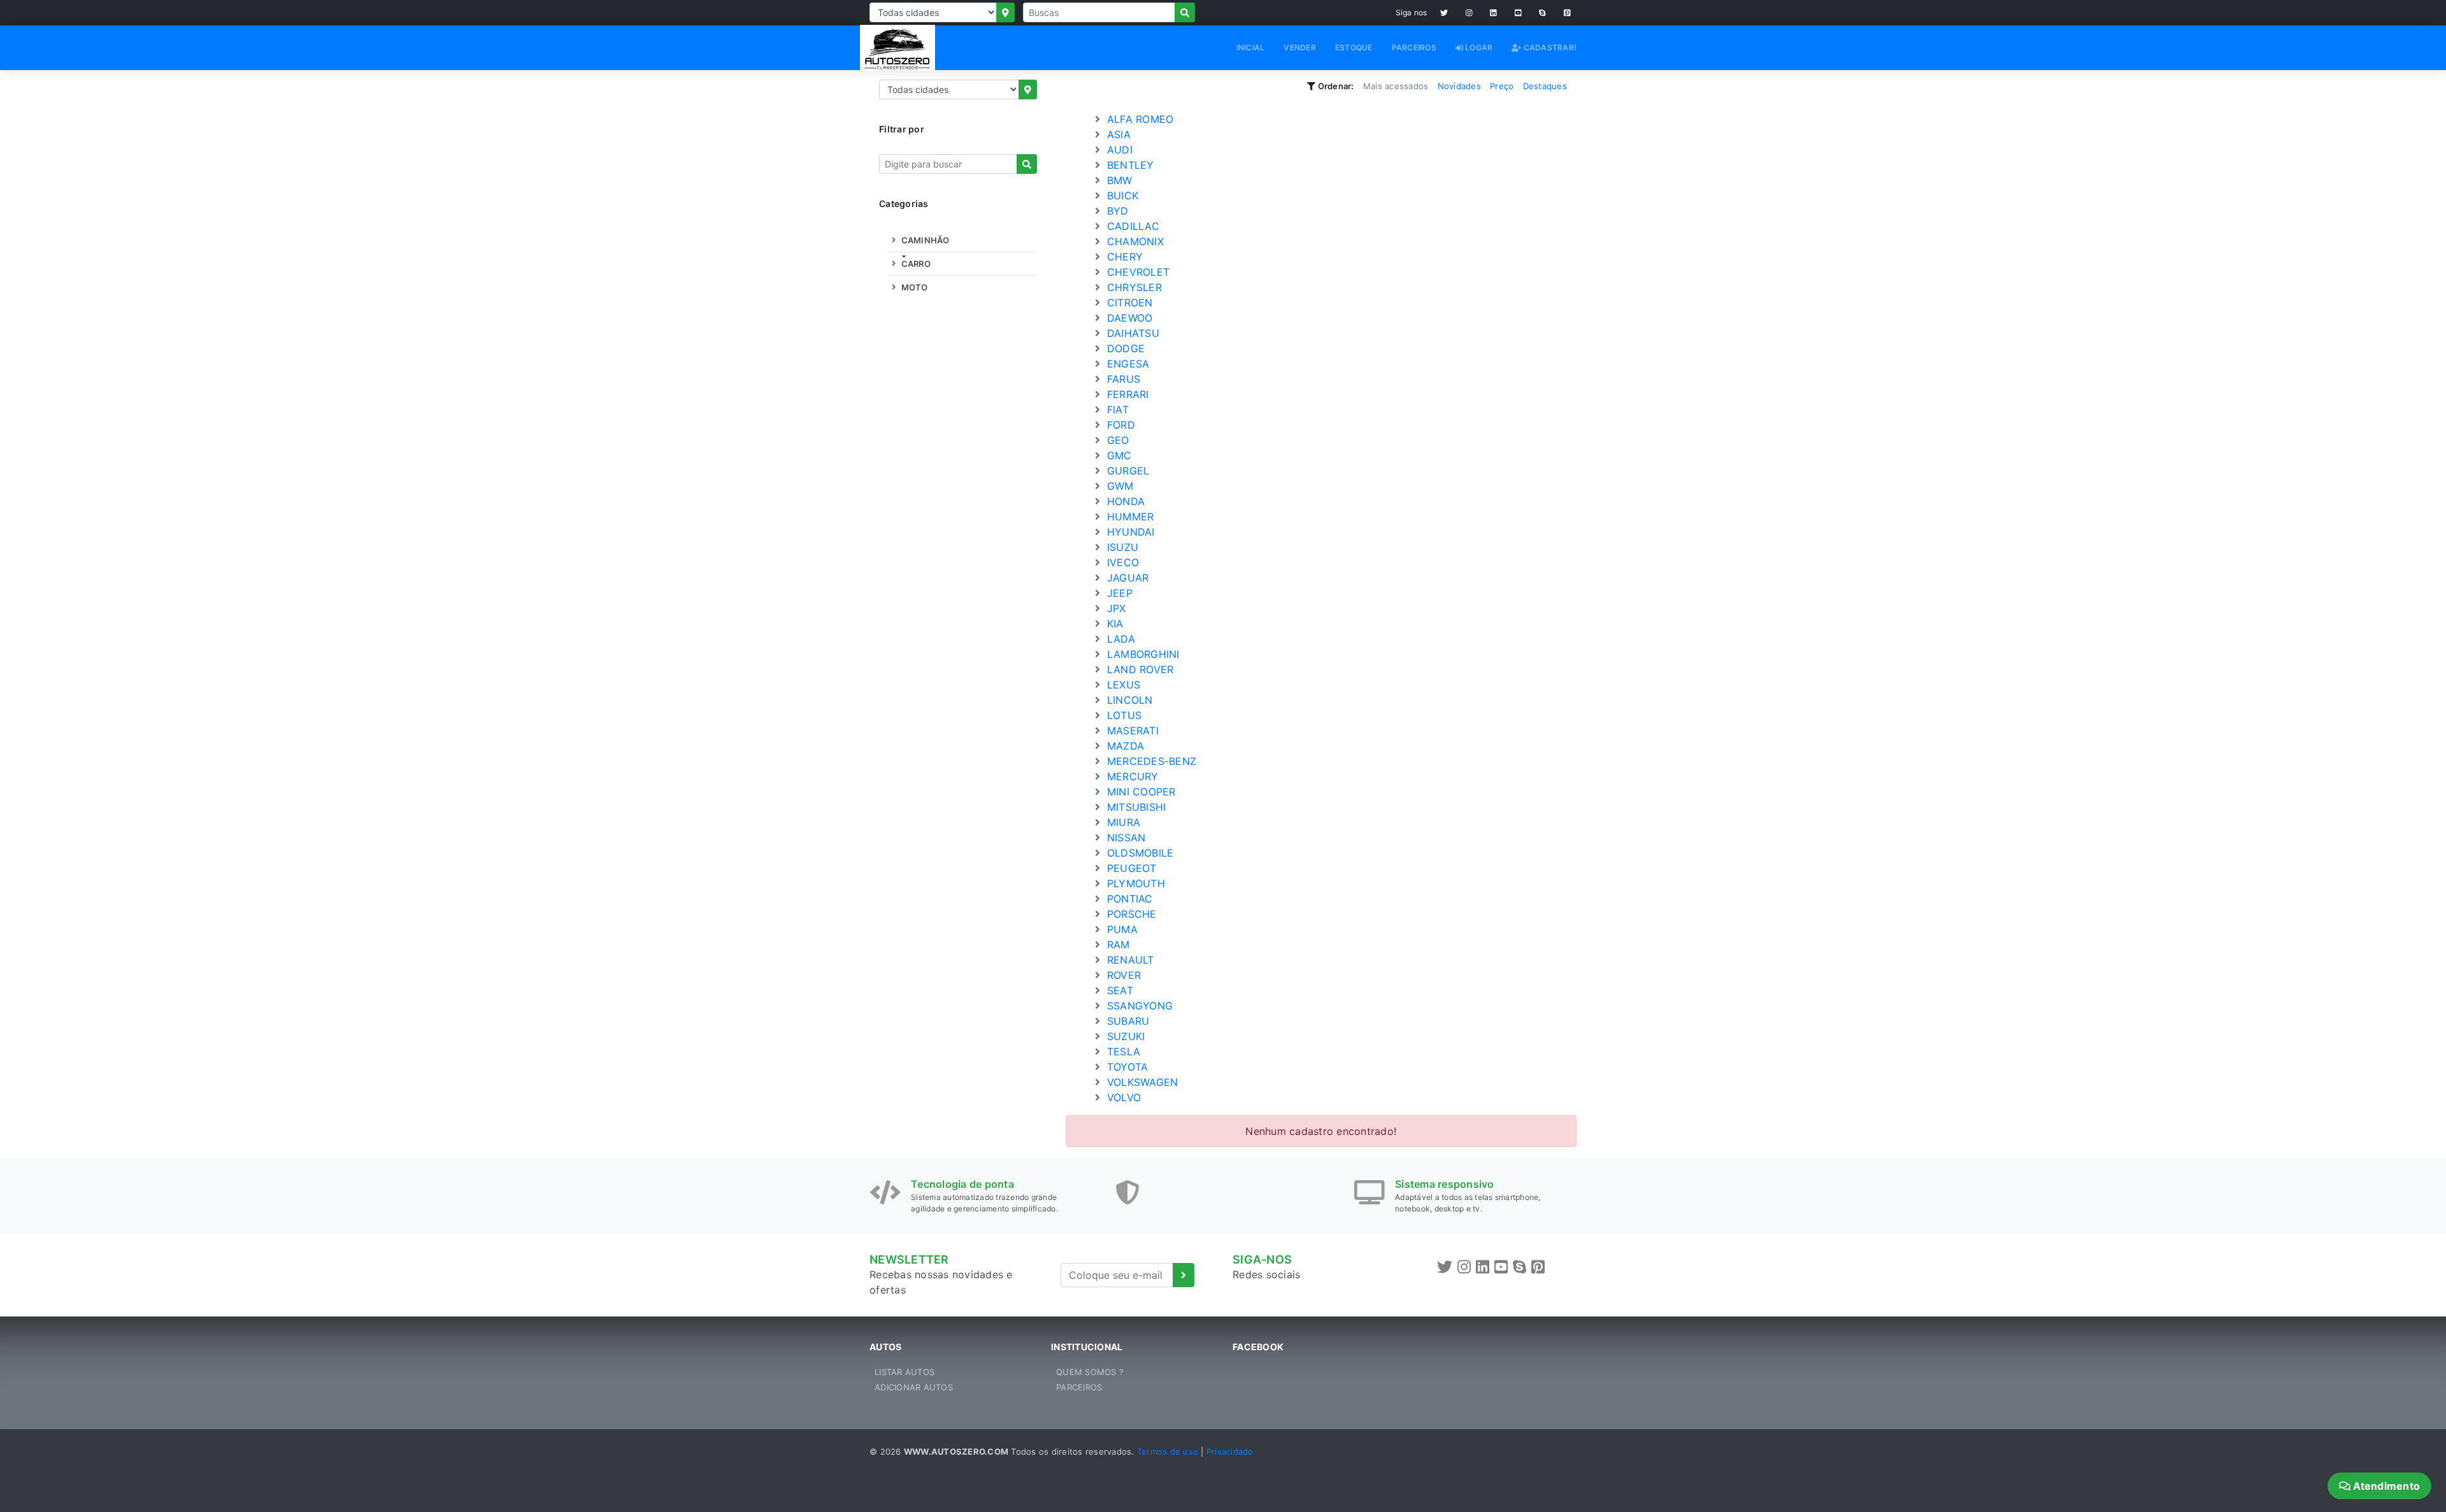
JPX (1115, 608)
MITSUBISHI (1135, 807)
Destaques (1545, 86)
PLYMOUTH (1134, 883)
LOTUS (1123, 715)
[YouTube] (1518, 13)
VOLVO (1123, 1097)
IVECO (1122, 562)
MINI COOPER (1140, 792)
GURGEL (1127, 471)
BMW (1118, 180)
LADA (1119, 639)
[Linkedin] (1493, 13)
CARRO (915, 264)
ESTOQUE (1354, 47)
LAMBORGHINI (1142, 654)
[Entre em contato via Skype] (1542, 13)
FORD (1119, 425)
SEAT (1119, 990)
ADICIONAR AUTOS (914, 1387)
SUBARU (1127, 1021)
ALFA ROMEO (1139, 119)
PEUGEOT (1130, 868)
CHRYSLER (1133, 287)
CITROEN (1128, 303)
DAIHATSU (1132, 333)
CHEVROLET (1137, 272)
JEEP (1118, 593)
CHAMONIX (1134, 241)
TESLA (1122, 1052)
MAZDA (1124, 746)
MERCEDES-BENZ (1150, 761)
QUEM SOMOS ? (1090, 1372)
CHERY (1124, 257)
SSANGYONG (1139, 1006)
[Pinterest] (1567, 13)
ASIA (1117, 134)
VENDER (1300, 47)
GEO (1117, 440)
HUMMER (1129, 517)
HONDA (1125, 501)
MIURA (1122, 822)
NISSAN (1125, 838)
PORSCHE (1130, 914)
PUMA (1121, 929)
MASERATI (1131, 731)
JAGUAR (1126, 578)
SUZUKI (1125, 1036)
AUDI (1118, 150)
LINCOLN (1128, 700)
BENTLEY (1129, 165)
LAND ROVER (1139, 669)
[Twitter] (1444, 13)
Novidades (1459, 86)
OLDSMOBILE (1139, 853)
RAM (1117, 945)
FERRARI (1126, 394)
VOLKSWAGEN (1141, 1082)
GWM (1119, 486)
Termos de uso (1168, 1451)
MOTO (913, 287)
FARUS (1122, 379)
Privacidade (1230, 1451)
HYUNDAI (1129, 532)
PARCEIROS (1414, 47)
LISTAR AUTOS (905, 1372)
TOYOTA (1126, 1067)
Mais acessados (1396, 86)
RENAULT (1129, 960)
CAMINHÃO (924, 240)
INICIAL (1251, 47)
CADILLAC (1132, 226)
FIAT (1116, 410)
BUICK (1121, 196)
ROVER (1123, 975)
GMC (1118, 455)
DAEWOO (1128, 318)
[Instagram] (1469, 13)
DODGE (1125, 348)
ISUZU (1121, 547)
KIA (1114, 624)
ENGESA (1127, 364)
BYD (1116, 211)
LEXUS (1122, 685)
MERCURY (1131, 776)
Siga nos (1412, 12)
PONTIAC (1128, 899)
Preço (1502, 86)
